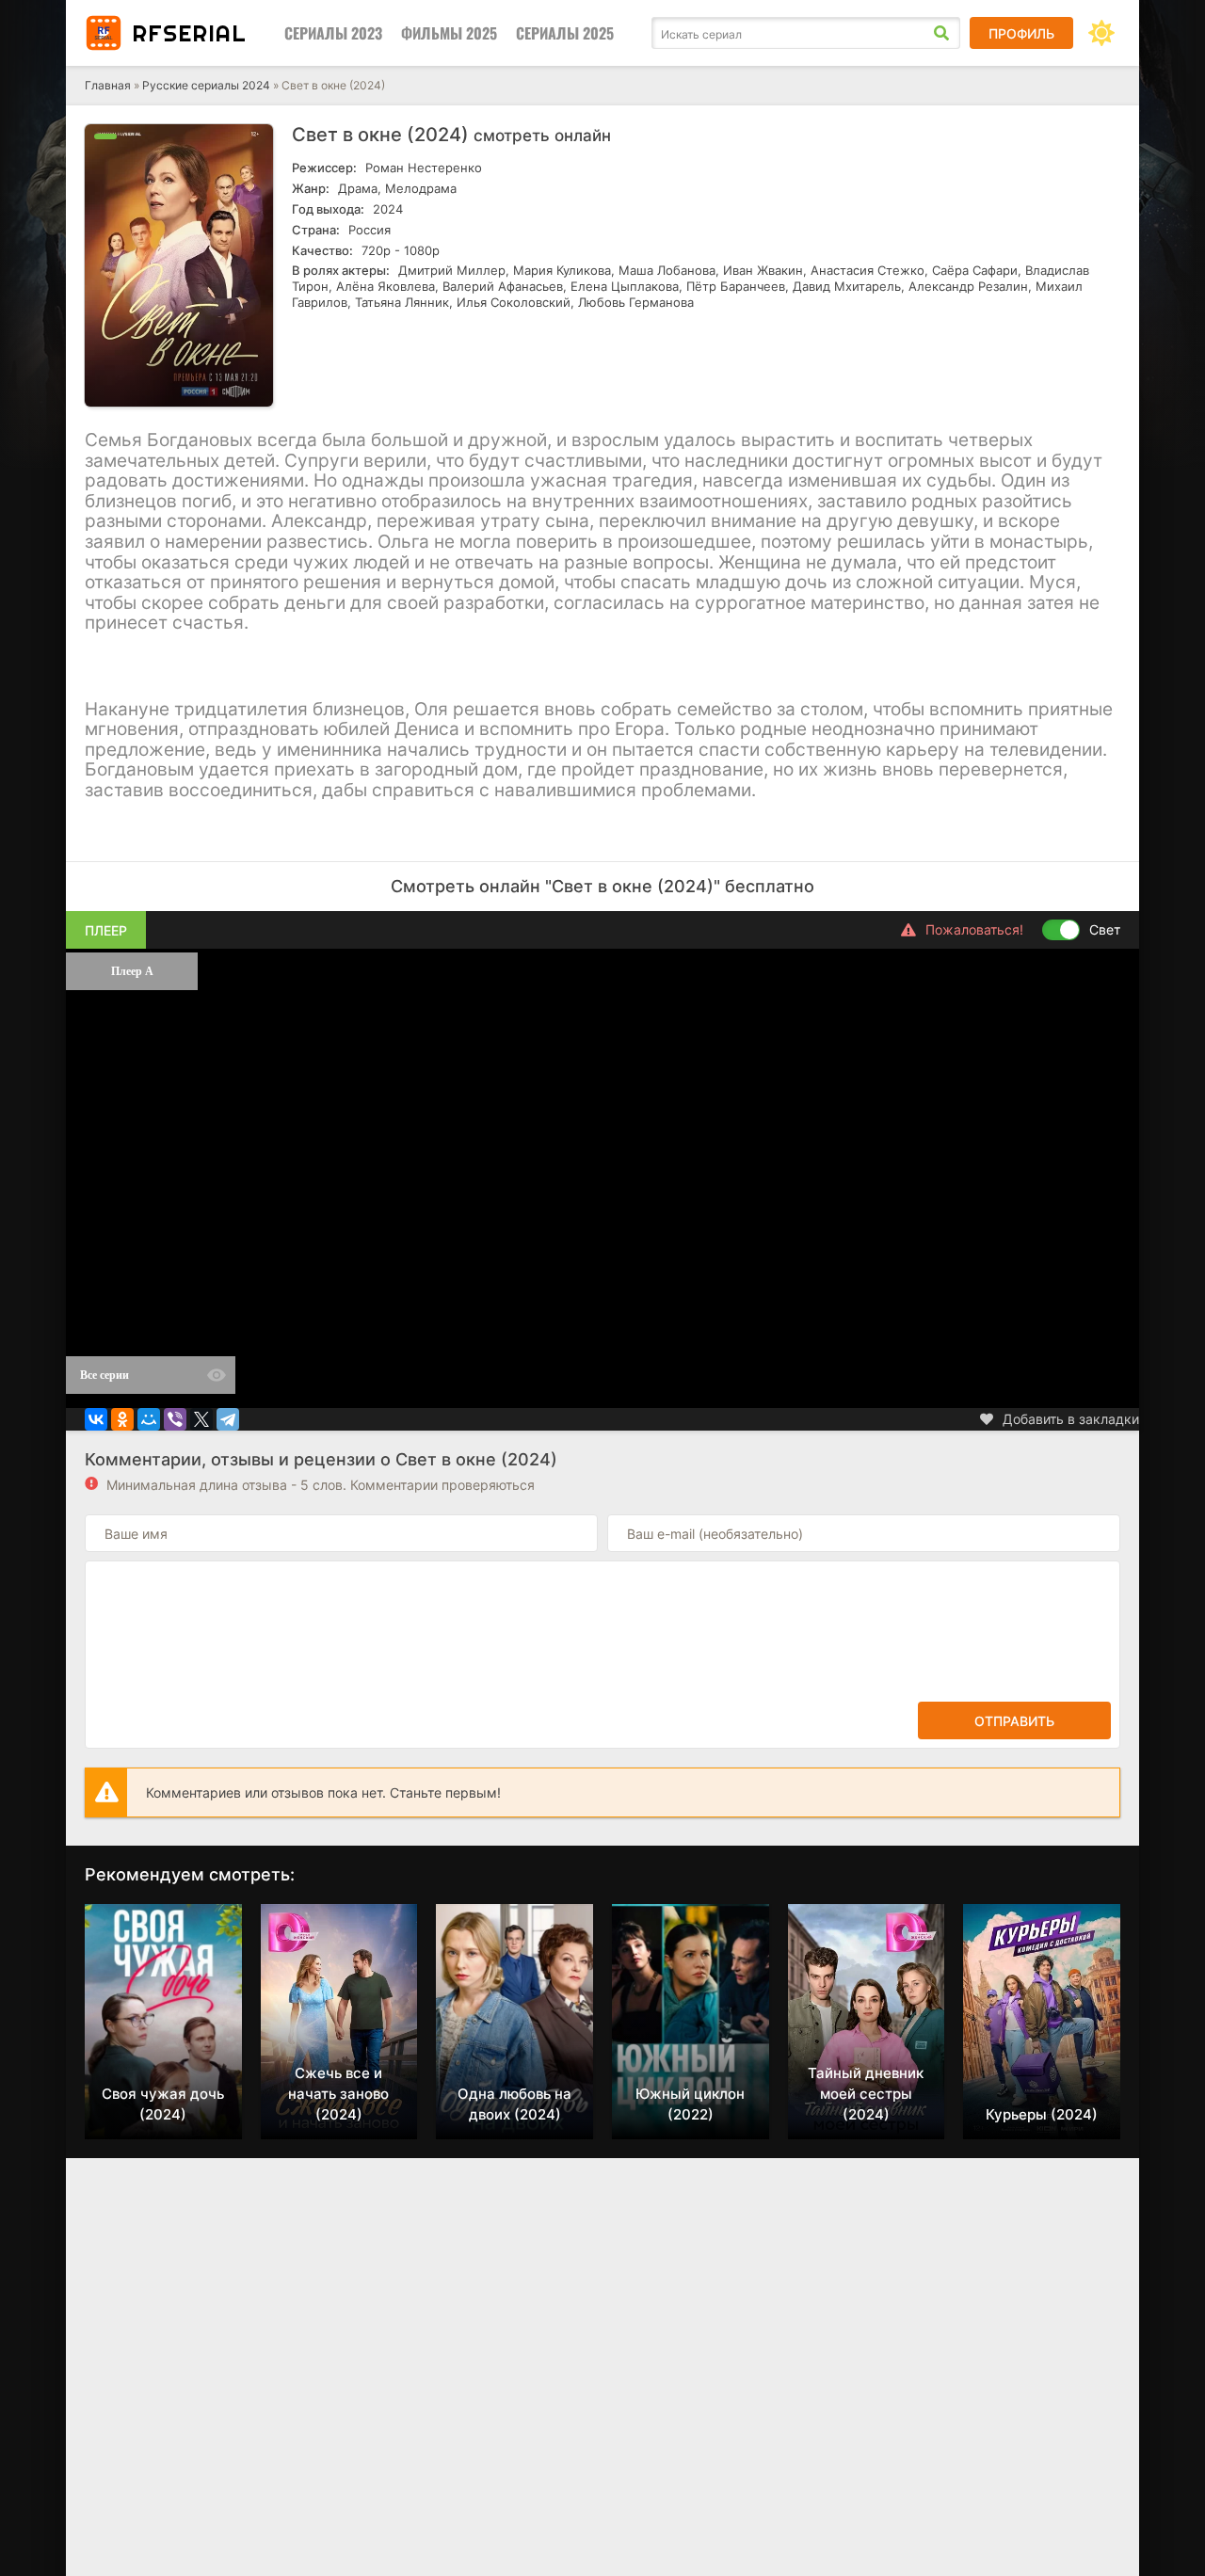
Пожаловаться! (974, 929)
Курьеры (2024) (1042, 2114)
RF (189, 33)
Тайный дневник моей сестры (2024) (866, 2094)
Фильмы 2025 (449, 33)
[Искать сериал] (941, 33)
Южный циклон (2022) (690, 2104)
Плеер (106, 930)
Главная (108, 85)
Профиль (1021, 33)
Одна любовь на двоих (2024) (514, 2104)
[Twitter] (201, 1419)
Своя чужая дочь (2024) (163, 2104)
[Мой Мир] (149, 1419)
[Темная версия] (1101, 33)
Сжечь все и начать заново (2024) (338, 2094)
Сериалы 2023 (333, 33)
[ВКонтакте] (96, 1419)
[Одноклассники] (122, 1419)
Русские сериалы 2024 (206, 85)
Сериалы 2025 (565, 33)
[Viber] (175, 1419)
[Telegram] (228, 1419)
